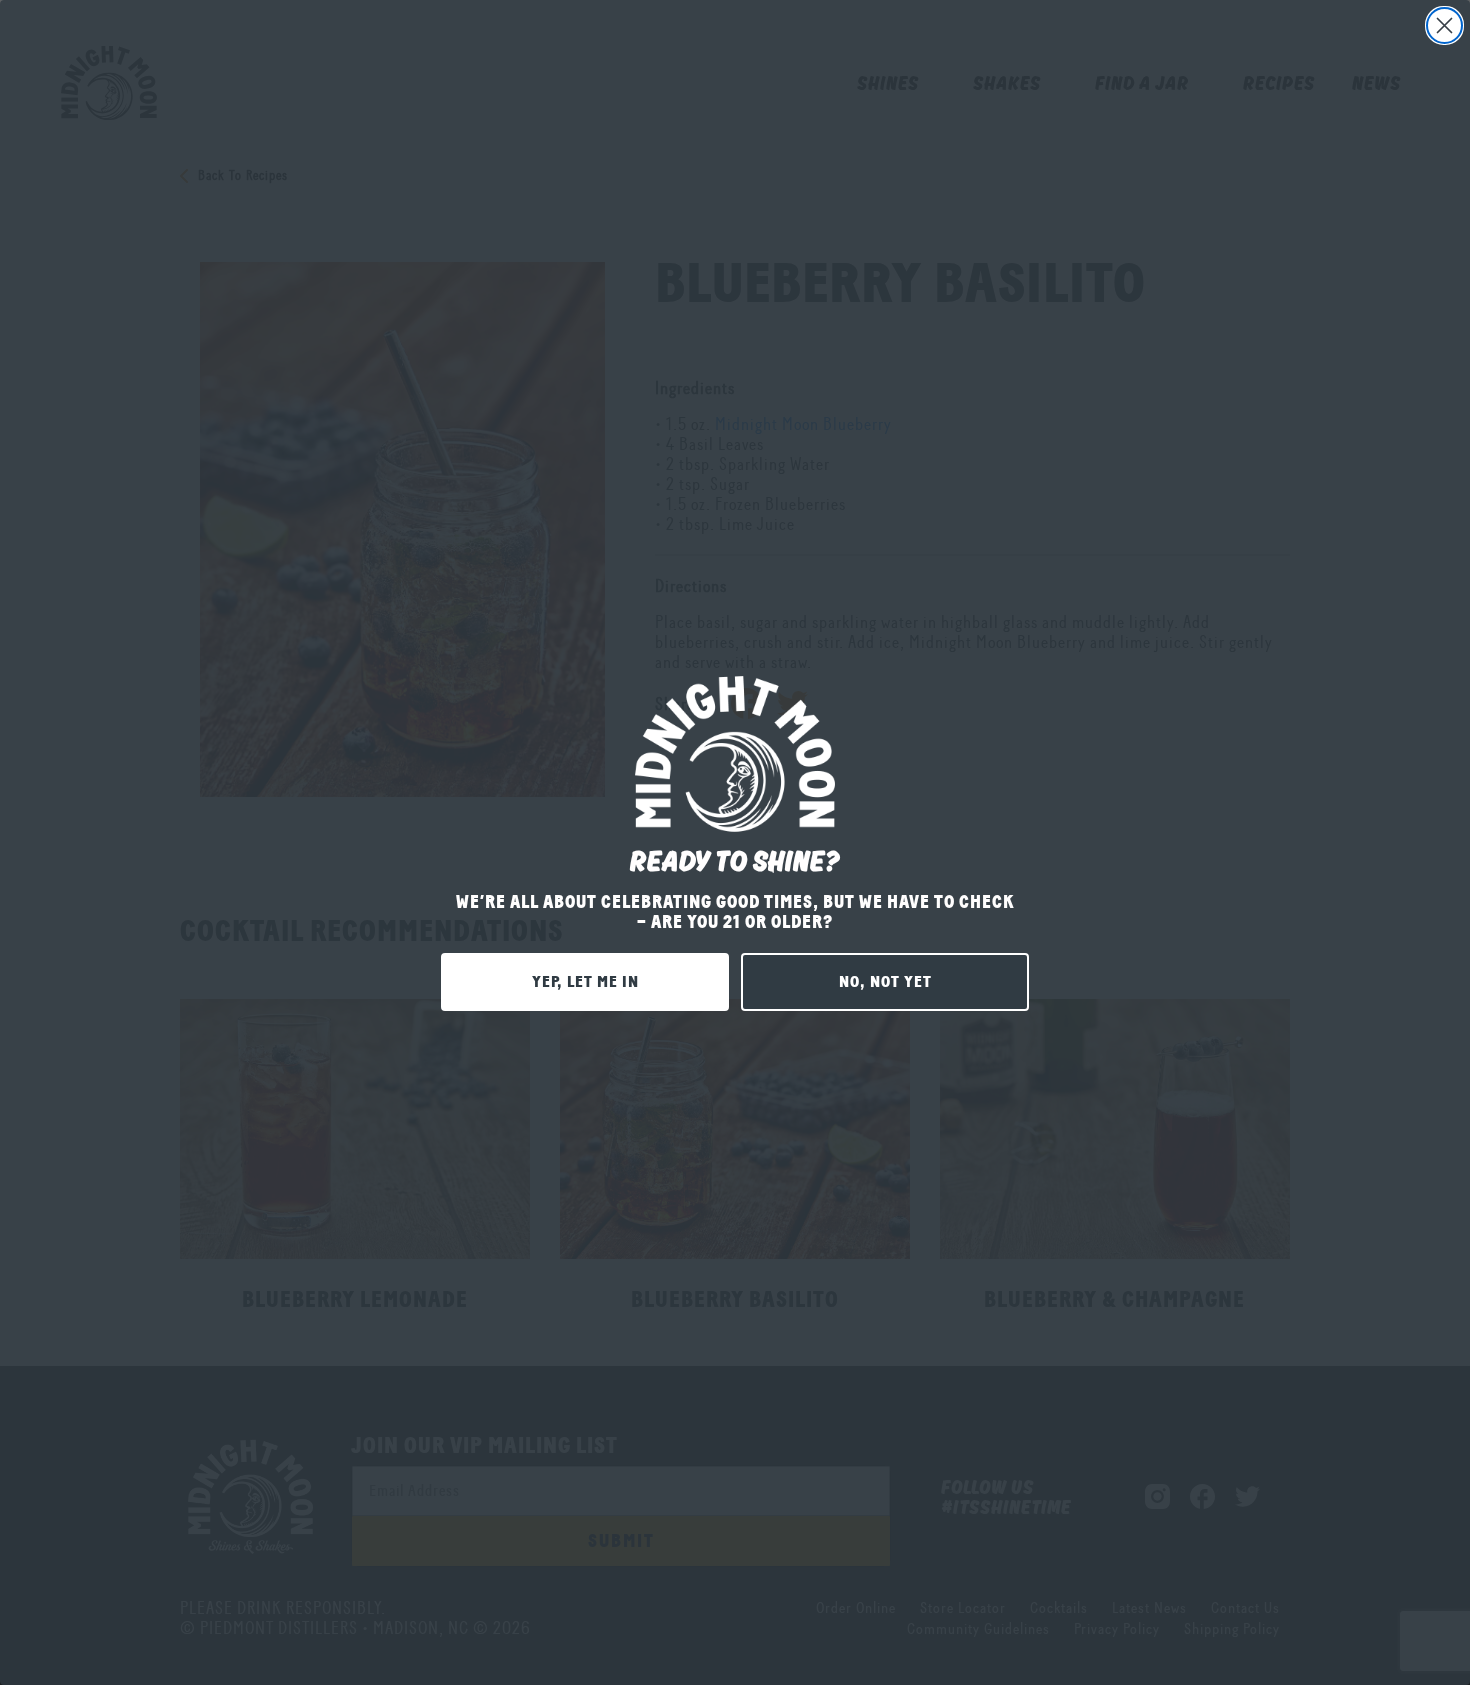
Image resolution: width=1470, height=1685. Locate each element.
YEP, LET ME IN (585, 982)
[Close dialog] (1444, 25)
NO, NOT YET (885, 982)
